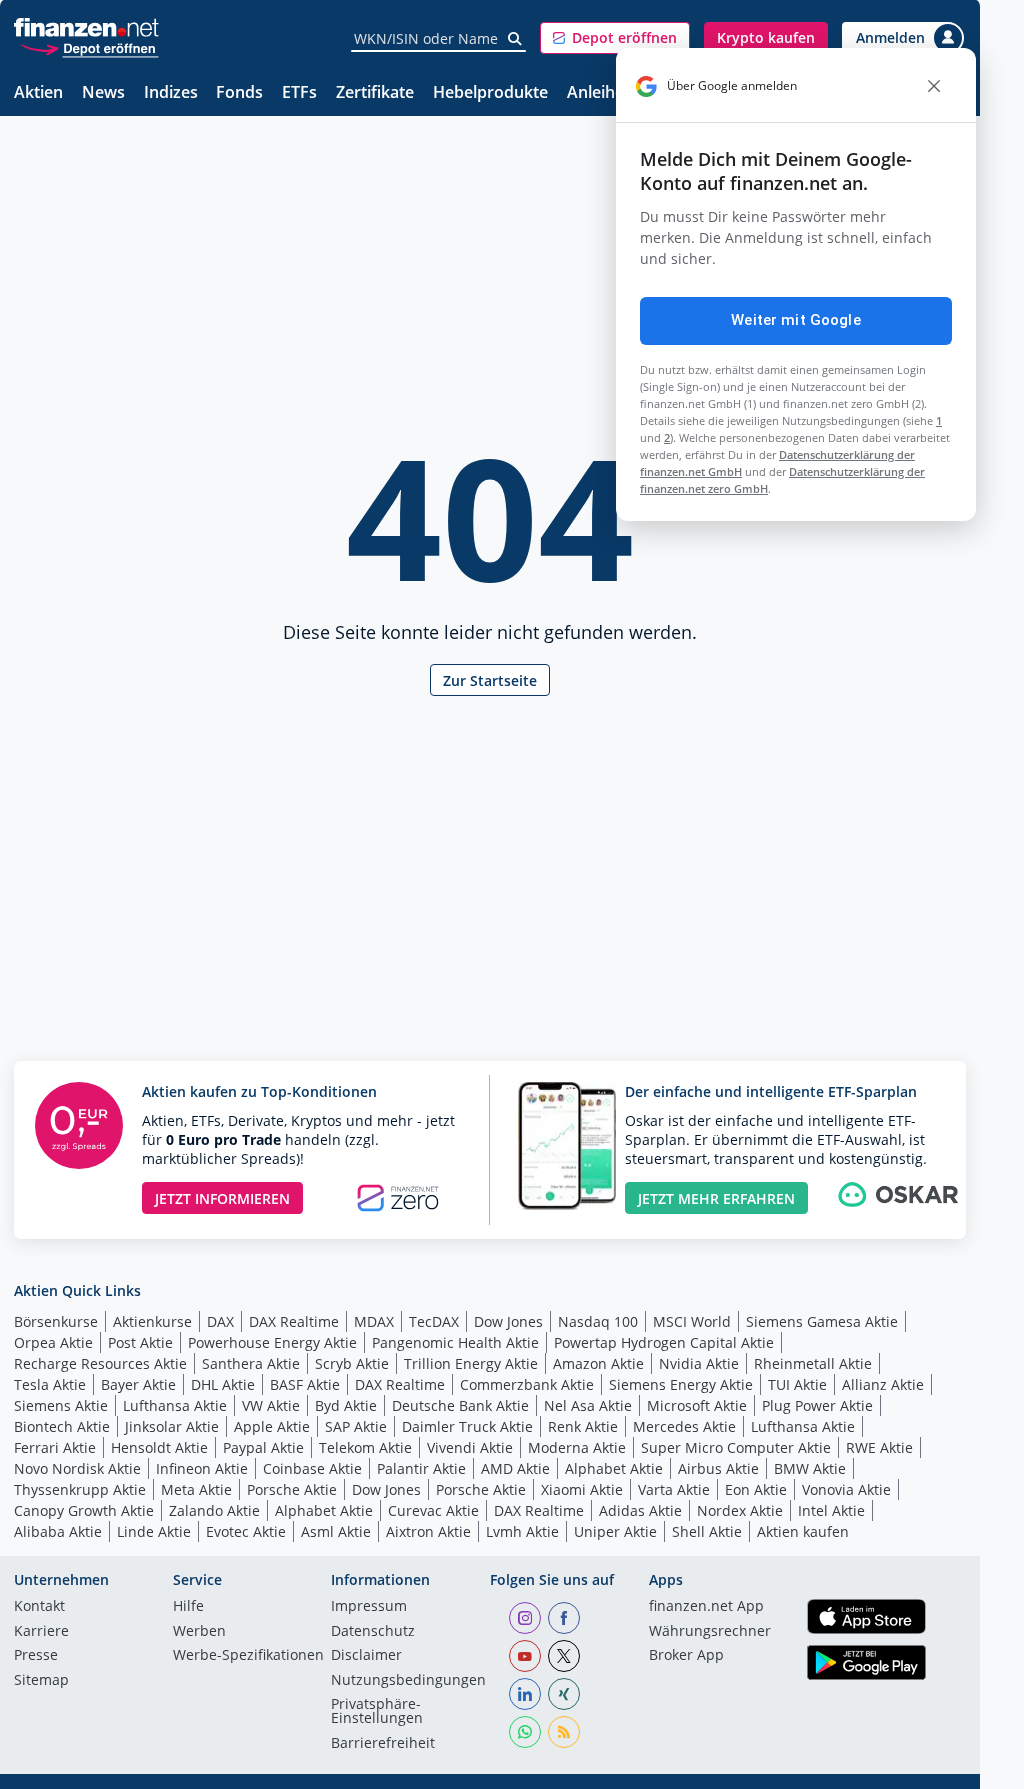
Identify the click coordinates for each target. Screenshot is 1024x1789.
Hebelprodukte (490, 93)
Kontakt (39, 1607)
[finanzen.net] (86, 27)
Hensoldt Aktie (159, 1447)
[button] (615, 38)
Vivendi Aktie (470, 1447)
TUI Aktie (797, 1384)
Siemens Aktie (61, 1405)
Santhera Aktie (251, 1363)
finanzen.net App (706, 1607)
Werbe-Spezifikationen (248, 1656)
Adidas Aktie (640, 1510)
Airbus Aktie (718, 1468)
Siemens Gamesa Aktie (822, 1321)
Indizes (171, 93)
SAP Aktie (356, 1426)
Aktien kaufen (803, 1531)
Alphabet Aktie (614, 1468)
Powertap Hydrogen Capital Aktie (664, 1342)
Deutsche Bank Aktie (460, 1405)
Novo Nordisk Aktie (77, 1468)
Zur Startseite (490, 680)
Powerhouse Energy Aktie (272, 1342)
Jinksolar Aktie (172, 1426)
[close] (934, 86)
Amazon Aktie (598, 1363)
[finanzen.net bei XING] (564, 1694)
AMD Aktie (515, 1468)
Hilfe (188, 1607)
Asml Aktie (336, 1531)
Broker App (686, 1656)
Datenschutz (373, 1632)
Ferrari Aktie (55, 1447)
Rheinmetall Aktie (813, 1363)
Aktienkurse (152, 1321)
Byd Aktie (346, 1405)
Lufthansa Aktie (175, 1405)
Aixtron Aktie (428, 1531)
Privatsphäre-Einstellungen (377, 1712)
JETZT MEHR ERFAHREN (716, 1198)
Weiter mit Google (796, 320)
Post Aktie (140, 1342)
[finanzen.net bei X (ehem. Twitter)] (564, 1656)
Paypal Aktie (263, 1447)
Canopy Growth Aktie (84, 1510)
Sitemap (41, 1681)
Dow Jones (508, 1321)
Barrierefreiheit (383, 1744)
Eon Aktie (756, 1489)
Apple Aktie (272, 1426)
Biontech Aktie (62, 1426)
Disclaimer (366, 1656)
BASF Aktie (305, 1384)
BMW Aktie (810, 1468)
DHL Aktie (223, 1384)
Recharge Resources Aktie (100, 1363)
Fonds (239, 93)
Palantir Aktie (421, 1468)
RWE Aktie (879, 1447)
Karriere (41, 1632)
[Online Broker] (89, 47)
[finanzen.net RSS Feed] (564, 1732)
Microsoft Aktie (697, 1405)
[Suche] (515, 39)
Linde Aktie (154, 1531)
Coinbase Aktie (312, 1468)
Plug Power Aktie (817, 1405)
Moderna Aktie (577, 1447)
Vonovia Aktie (846, 1489)
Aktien (38, 93)
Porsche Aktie (292, 1489)
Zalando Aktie (214, 1510)
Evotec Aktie (246, 1531)
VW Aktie (271, 1405)
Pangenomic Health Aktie (455, 1342)
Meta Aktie (196, 1489)
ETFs (299, 93)
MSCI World (692, 1321)
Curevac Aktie (433, 1510)
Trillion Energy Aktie (471, 1363)
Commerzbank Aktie (527, 1384)
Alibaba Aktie (58, 1531)
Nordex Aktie (740, 1510)
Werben (199, 1632)
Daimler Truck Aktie (467, 1426)
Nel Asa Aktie (588, 1405)
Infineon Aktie (202, 1468)
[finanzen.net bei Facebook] (564, 1618)
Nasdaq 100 (598, 1321)
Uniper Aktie (615, 1531)
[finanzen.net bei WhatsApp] (525, 1732)
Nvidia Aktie (699, 1363)
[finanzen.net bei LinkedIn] (525, 1694)
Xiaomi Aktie (582, 1489)
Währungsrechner (710, 1632)
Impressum (369, 1607)
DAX (220, 1321)
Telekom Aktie (365, 1447)
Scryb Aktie (352, 1363)
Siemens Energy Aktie (681, 1384)
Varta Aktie (674, 1489)
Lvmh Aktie (522, 1531)
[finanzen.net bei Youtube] (525, 1656)
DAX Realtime (294, 1321)
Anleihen (600, 93)
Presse (36, 1656)
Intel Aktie (831, 1510)
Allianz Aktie (883, 1384)
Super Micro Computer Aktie (736, 1447)
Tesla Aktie (50, 1384)
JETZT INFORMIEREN (222, 1198)
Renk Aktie (583, 1426)
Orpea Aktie (53, 1342)
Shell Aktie (707, 1531)
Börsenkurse (56, 1321)
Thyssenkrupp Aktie (80, 1489)
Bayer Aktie (138, 1384)
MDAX (374, 1321)
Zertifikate (375, 93)
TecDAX (434, 1321)
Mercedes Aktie (684, 1426)
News (103, 93)
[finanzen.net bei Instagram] (525, 1618)
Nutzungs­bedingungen (408, 1681)
